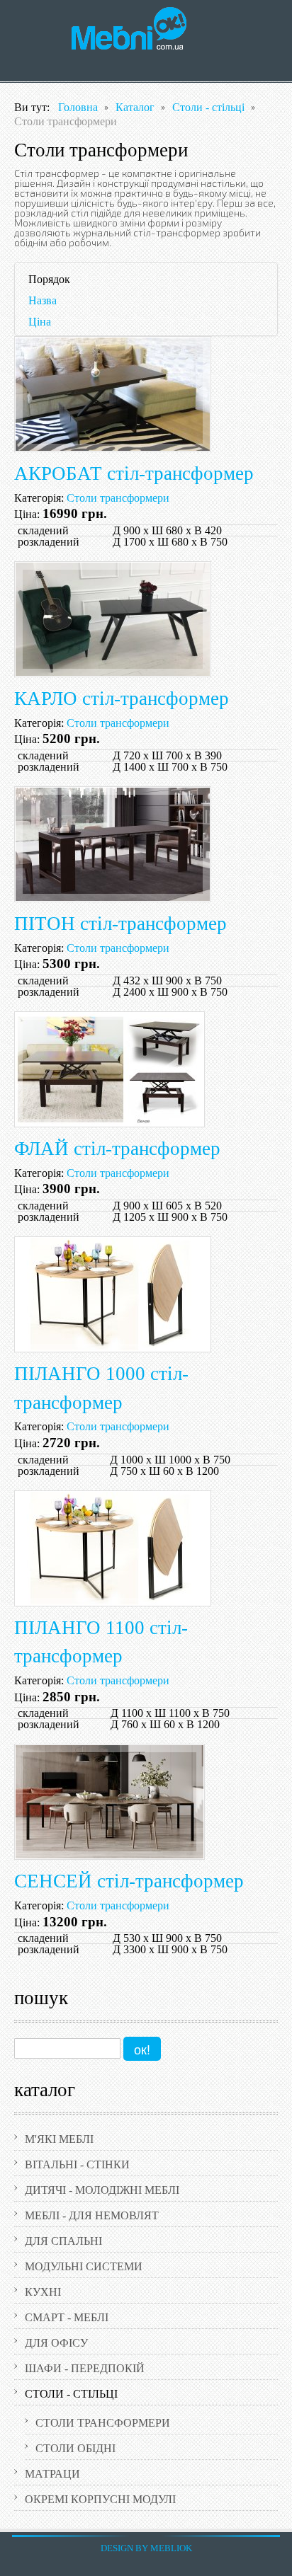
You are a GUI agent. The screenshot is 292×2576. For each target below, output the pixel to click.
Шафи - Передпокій (85, 2368)
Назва (43, 300)
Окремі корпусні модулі (100, 2499)
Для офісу (56, 2343)
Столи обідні (75, 2448)
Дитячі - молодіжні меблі (102, 2190)
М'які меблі (59, 2139)
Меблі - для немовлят (92, 2215)
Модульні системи (84, 2266)
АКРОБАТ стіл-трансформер (134, 473)
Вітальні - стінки (77, 2164)
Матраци (52, 2474)
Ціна (40, 322)
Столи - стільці (71, 2394)
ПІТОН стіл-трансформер (120, 924)
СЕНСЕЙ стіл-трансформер (129, 1881)
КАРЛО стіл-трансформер (122, 698)
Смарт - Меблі (67, 2317)
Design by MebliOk (146, 2548)
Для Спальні (63, 2241)
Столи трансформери (103, 2423)
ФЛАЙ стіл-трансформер (117, 1149)
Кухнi (43, 2292)
